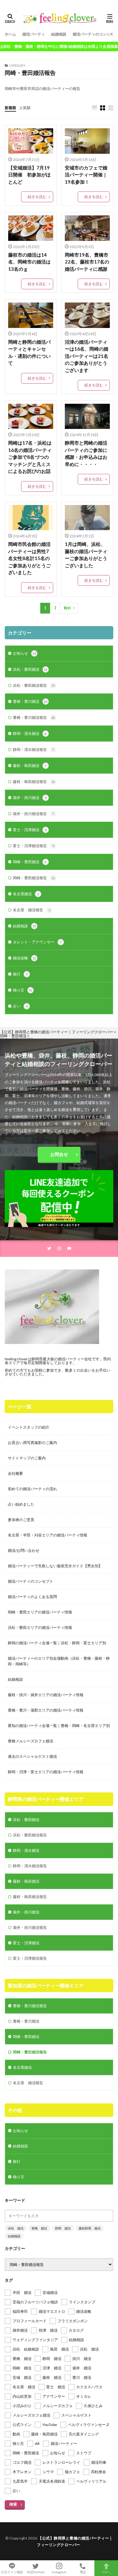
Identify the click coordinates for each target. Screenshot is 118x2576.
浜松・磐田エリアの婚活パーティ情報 (40, 1627)
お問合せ (59, 1154)
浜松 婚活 (16, 2228)
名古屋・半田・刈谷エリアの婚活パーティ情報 (48, 1535)
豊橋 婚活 (39, 2228)
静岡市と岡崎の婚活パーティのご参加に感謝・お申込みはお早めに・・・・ (86, 453)
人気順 (25, 108)
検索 (13, 2504)
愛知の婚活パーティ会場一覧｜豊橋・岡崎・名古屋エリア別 (59, 1726)
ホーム (10, 34)
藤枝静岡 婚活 (90, 2228)
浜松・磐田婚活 (30, 669)
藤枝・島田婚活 (30, 766)
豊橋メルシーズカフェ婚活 (31, 1741)
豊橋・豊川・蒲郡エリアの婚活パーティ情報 (46, 1710)
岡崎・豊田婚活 (30, 862)
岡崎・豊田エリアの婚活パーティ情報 (40, 1612)
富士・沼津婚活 (30, 830)
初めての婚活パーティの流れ (32, 1489)
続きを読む (37, 197)
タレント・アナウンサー (37, 942)
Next (67, 608)
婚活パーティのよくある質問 (32, 1597)
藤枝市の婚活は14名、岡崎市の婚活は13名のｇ (29, 262)
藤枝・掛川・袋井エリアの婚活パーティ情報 (46, 1695)
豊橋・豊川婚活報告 (34, 717)
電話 (83, 2572)
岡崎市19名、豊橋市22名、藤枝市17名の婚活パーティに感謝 (87, 262)
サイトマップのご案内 (27, 1458)
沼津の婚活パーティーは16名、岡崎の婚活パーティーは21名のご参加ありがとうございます (87, 356)
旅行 (20, 974)
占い (20, 1006)
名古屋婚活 (26, 894)
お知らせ (25, 653)
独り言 (23, 990)
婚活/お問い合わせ (24, 1550)
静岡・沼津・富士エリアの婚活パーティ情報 (46, 1772)
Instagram (59, 2572)
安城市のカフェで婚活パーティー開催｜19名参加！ (86, 175)
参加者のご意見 (21, 1520)
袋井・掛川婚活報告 (34, 814)
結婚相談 (59, 34)
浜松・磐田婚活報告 (34, 685)
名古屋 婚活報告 (32, 910)
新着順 (10, 108)
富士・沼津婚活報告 (34, 846)
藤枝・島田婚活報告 (34, 782)
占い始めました (21, 1504)
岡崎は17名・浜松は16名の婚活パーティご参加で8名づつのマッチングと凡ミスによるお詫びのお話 (30, 457)
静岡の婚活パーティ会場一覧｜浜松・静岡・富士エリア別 (57, 1643)
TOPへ (106, 2572)
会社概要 (15, 1473)
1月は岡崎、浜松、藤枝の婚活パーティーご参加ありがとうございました (86, 555)
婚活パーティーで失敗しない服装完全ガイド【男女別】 (55, 1566)
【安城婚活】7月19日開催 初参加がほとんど (29, 175)
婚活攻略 (25, 958)
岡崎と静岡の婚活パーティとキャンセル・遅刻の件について (29, 353)
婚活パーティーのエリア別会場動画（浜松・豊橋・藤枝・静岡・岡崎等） (59, 1661)
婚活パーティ (34, 34)
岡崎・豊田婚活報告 (34, 878)
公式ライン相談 (12, 2572)
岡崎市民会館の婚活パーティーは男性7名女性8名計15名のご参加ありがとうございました (29, 558)
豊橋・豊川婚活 (30, 701)
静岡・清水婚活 (30, 733)
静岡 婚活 (63, 2228)
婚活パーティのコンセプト (95, 34)
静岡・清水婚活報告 (34, 749)
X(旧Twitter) (36, 2572)
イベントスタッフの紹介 (29, 1427)
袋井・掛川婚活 (30, 798)
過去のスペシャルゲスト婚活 (32, 1756)
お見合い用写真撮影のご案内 (32, 1443)
